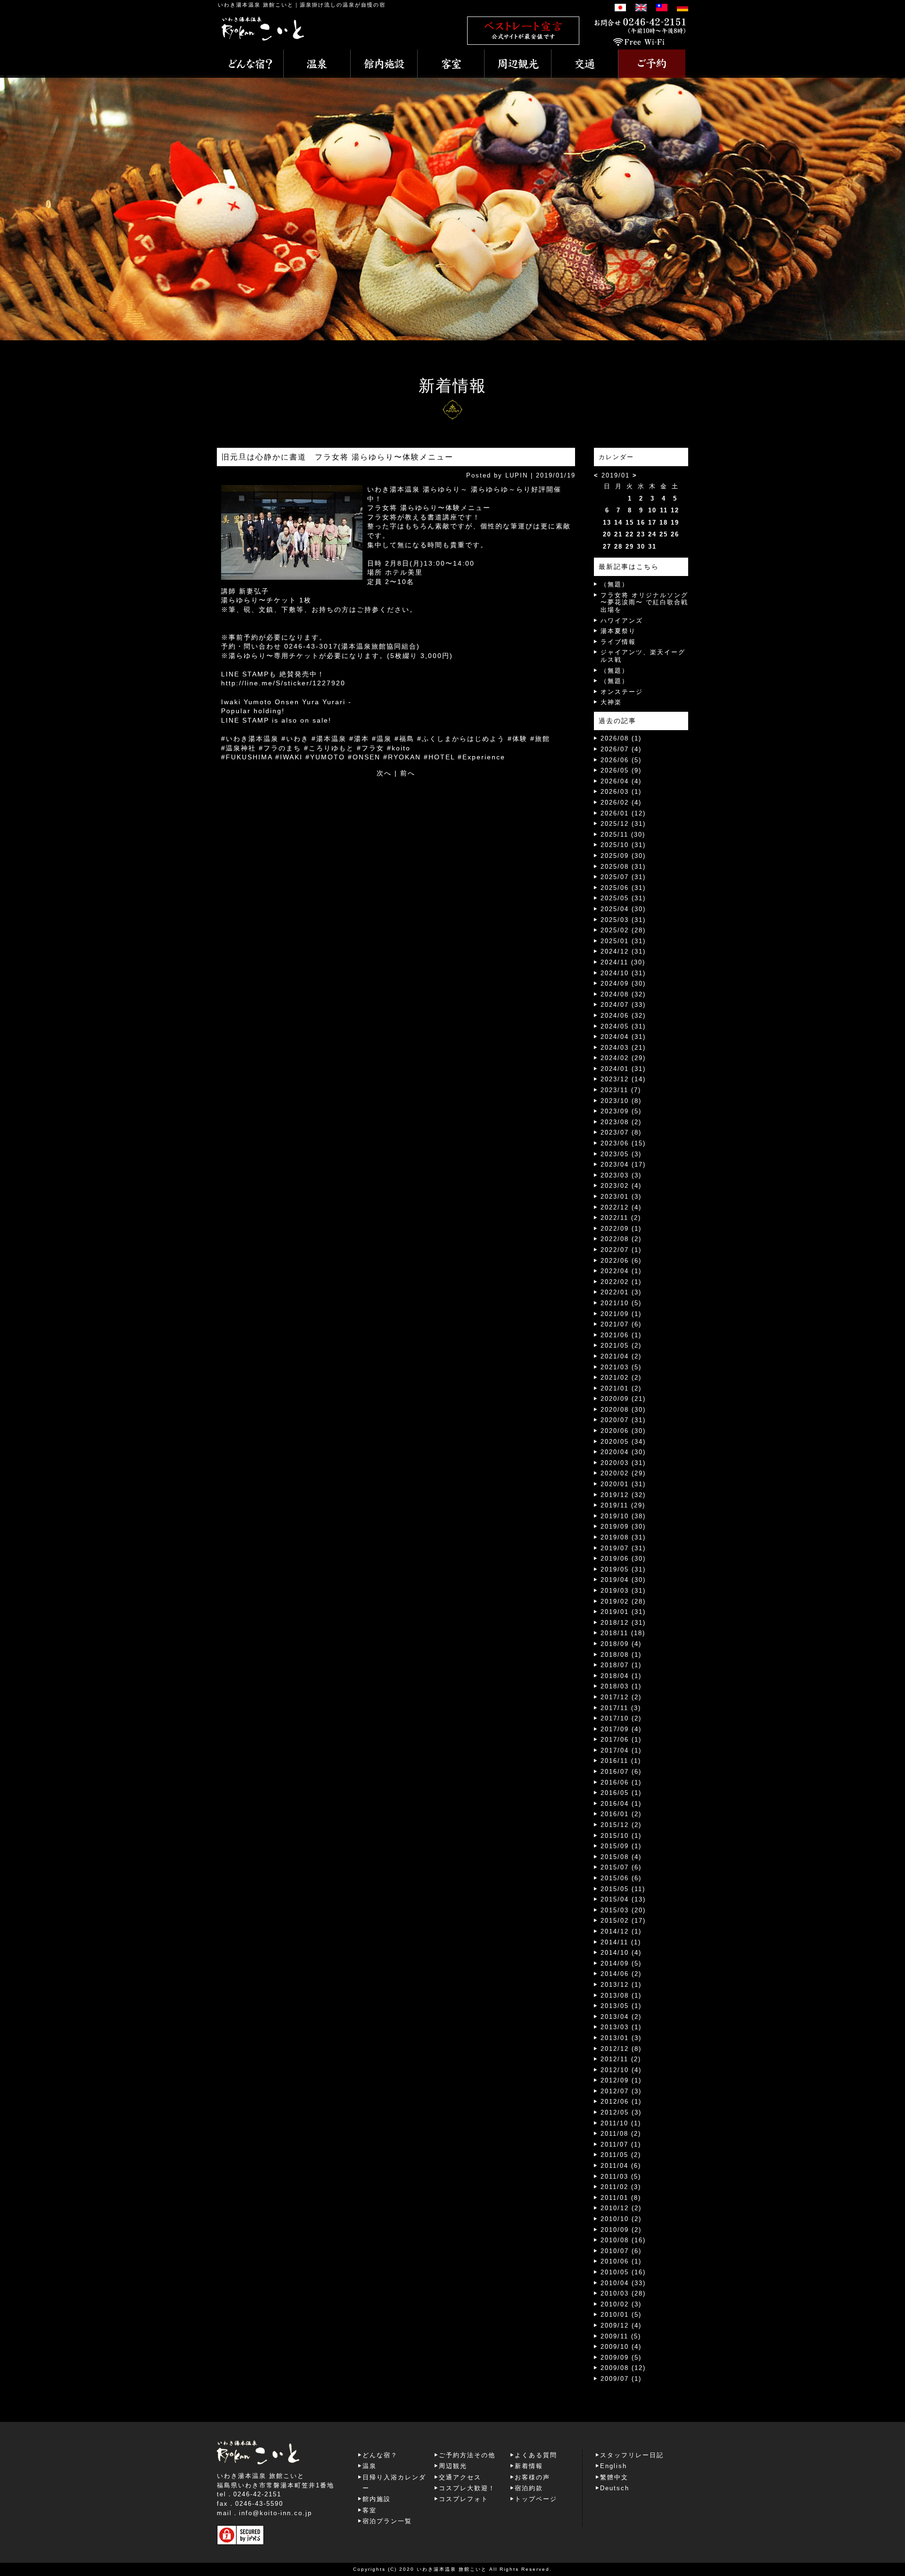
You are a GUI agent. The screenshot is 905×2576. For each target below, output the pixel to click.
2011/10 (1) (621, 2123)
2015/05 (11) (623, 1889)
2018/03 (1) (621, 1686)
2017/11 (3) (621, 1708)
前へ (408, 773)
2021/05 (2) (621, 1346)
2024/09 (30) (623, 983)
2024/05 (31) (623, 1026)
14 (618, 523)
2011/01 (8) (621, 2198)
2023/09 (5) (621, 1111)
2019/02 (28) (623, 1601)
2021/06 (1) (621, 1335)
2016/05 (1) (621, 1793)
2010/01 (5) (621, 2315)
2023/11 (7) (621, 1090)
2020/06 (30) (623, 1431)
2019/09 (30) (623, 1527)
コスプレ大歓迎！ (467, 2488)
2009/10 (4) (621, 2347)
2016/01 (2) (621, 1814)
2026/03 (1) (621, 792)
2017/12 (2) (621, 1697)
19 (675, 523)
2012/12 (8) (621, 2049)
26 (675, 534)
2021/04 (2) (621, 1356)
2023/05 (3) (621, 1154)
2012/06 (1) (621, 2102)
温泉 (370, 2466)
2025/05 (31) (623, 898)
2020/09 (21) (623, 1399)
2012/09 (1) (621, 2080)
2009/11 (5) (621, 2336)
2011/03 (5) (621, 2177)
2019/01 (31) (623, 1612)
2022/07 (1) (621, 1250)
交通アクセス (460, 2477)
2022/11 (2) (621, 1218)
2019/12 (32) (623, 1495)
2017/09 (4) (621, 1729)
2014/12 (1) (621, 1931)
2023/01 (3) (621, 1197)
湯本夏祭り (618, 631)
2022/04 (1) (621, 1271)
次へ (384, 773)
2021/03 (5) (621, 1367)
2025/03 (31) (623, 920)
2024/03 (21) (623, 1048)
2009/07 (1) (621, 2379)
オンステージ (622, 692)
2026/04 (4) (621, 781)
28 (618, 547)
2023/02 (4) (621, 1186)
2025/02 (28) (623, 930)
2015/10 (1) (621, 1836)
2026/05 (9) (621, 770)
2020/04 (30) (623, 1452)
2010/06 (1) (621, 2261)
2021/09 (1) (621, 1314)
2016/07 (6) (621, 1772)
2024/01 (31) (623, 1069)
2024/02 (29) (623, 1058)
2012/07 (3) (621, 2091)
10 (652, 510)
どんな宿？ (380, 2455)
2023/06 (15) (623, 1143)
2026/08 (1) (621, 738)
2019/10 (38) (623, 1516)
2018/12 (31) (623, 1623)
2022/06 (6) (621, 1261)
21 (618, 534)
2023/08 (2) (621, 1122)
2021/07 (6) (621, 1324)
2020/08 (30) (623, 1410)
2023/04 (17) (623, 1165)
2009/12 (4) (621, 2325)
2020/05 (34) (623, 1442)
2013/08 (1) (621, 1996)
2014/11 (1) (621, 1942)
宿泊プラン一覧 (387, 2521)
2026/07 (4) (621, 749)
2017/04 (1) (621, 1750)
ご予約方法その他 (467, 2455)
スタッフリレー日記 (632, 2455)
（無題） (615, 584)
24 (652, 534)
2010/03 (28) (623, 2293)
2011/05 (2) (621, 2155)
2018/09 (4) (621, 1644)
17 (652, 523)
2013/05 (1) (621, 2006)
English (613, 2466)
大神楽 (611, 702)
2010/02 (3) (621, 2304)
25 (664, 534)
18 (664, 523)
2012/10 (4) (621, 2070)
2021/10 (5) (621, 1303)
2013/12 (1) (621, 1985)
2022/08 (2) (621, 1239)
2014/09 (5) (621, 1963)
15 (630, 523)
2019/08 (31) (623, 1537)
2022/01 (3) (621, 1292)
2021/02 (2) (621, 1378)
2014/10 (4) (621, 1953)
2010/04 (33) (623, 2283)
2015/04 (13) (623, 1899)
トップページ (536, 2499)
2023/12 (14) (623, 1079)
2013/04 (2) (621, 2017)
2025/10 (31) (623, 845)
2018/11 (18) (623, 1633)
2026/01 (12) (623, 813)
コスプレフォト (464, 2499)
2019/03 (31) (623, 1591)
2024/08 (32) (623, 994)
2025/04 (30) (623, 909)
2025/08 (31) (623, 867)
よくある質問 (536, 2455)
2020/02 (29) (623, 1473)
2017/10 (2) (621, 1718)
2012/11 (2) (621, 2059)
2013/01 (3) (621, 2038)
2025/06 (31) (623, 888)
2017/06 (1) (621, 1740)
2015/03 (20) (623, 1910)
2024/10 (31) (623, 973)
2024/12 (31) (623, 951)
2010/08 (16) (623, 2240)
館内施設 (377, 2499)
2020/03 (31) (623, 1463)
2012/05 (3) (621, 2112)
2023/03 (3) (621, 1175)
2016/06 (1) (621, 1782)
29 (630, 547)
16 (641, 523)
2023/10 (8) (621, 1101)
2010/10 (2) (621, 2219)
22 (630, 534)
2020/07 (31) (623, 1420)
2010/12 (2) (621, 2208)
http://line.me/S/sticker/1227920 (283, 683)
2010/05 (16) (623, 2272)
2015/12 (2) (621, 1825)
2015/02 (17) (623, 1921)
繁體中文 (614, 2477)
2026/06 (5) (621, 760)
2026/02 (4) (621, 802)
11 (664, 510)
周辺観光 (453, 2466)
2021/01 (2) (621, 1388)
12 (675, 510)
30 (641, 547)
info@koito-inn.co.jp (276, 2513)
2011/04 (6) (621, 2166)
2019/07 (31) (623, 1548)
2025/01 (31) (623, 941)
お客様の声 (532, 2477)
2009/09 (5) (621, 2358)
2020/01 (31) (623, 1484)
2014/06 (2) (621, 1974)
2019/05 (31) (623, 1569)
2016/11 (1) (621, 1761)
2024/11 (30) (623, 962)
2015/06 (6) (621, 1878)
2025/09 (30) (623, 856)
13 (607, 523)
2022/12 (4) (621, 1207)
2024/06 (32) (623, 1016)
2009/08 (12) (623, 2368)
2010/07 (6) (621, 2251)
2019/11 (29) (623, 1505)
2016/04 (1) (621, 1804)
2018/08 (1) (621, 1655)
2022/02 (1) (621, 1282)
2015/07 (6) (621, 1867)
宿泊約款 (529, 2488)
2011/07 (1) (621, 2144)
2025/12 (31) (623, 824)
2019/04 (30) (623, 1580)
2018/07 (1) (621, 1665)
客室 (370, 2510)
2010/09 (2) (621, 2230)
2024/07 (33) (623, 1005)
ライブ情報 (618, 642)
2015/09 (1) (621, 1846)
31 (652, 547)
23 (641, 534)
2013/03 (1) (621, 2027)
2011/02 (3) (621, 2187)
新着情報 (529, 2466)
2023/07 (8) (621, 1132)
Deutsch (615, 2488)
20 (607, 534)
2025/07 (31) (623, 877)
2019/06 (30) (623, 1559)
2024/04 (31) (623, 1037)
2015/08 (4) (621, 1857)
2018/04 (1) (621, 1676)
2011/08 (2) (621, 2134)
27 (607, 547)
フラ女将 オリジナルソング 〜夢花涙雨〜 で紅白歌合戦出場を (644, 602)
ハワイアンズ (622, 621)
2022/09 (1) (621, 1229)
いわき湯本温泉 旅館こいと (256, 5)
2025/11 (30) (623, 835)
